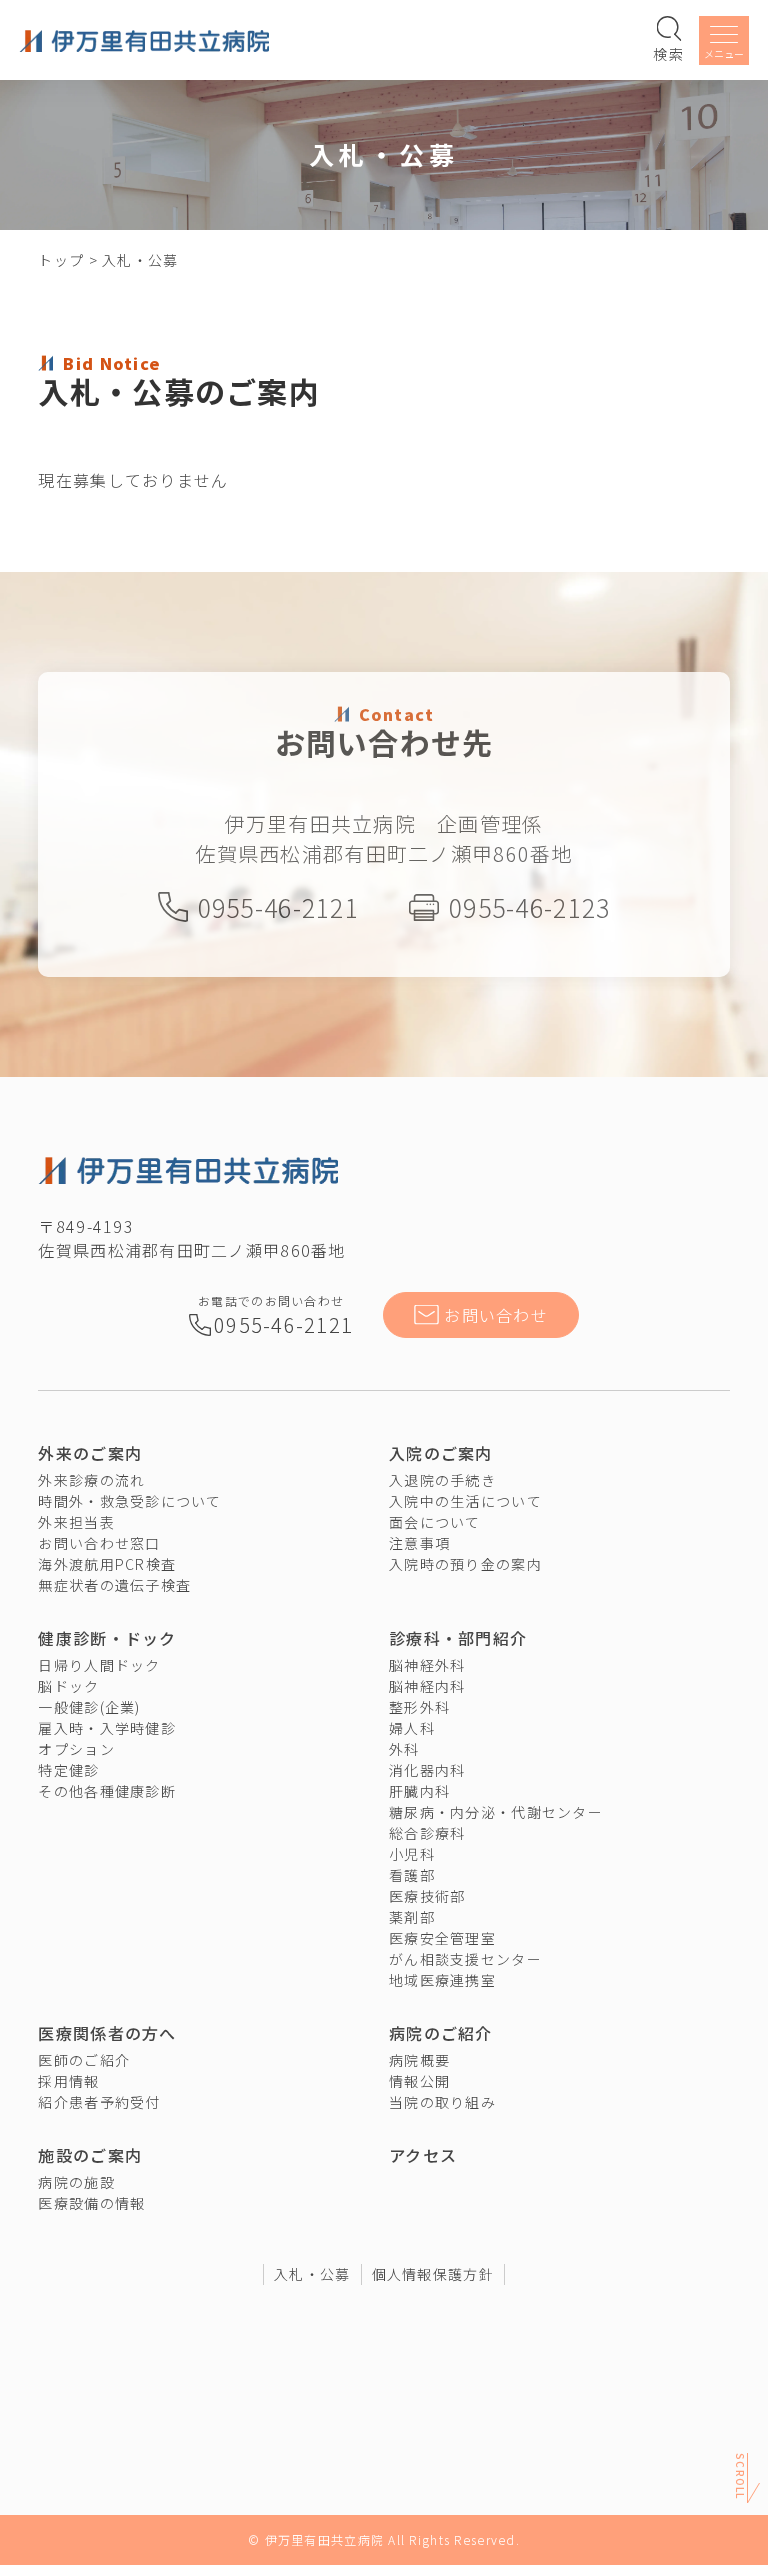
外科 (404, 1749)
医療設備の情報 (91, 2203)
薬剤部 (412, 1917)
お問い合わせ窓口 (99, 1543)
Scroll (740, 2481)
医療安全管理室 (442, 1938)
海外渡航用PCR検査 (107, 1564)
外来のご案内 (90, 1453)
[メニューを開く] (724, 43)
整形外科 (419, 1707)
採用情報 (68, 2081)
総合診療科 (427, 1833)
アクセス (423, 2155)
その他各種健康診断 (107, 1791)
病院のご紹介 (441, 2033)
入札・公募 (312, 2274)
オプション (76, 1749)
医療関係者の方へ (107, 2033)
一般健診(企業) (89, 1707)
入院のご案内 (441, 1453)
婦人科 (412, 1728)
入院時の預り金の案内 (465, 1564)
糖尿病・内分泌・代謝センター (496, 1812)
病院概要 (419, 2060)
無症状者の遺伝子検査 (114, 1585)
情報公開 (419, 2081)
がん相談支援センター (465, 1959)
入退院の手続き (442, 1480)
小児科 (412, 1854)
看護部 (412, 1875)
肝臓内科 (419, 1791)
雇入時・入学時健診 (107, 1728)
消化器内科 (427, 1770)
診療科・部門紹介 (458, 1638)
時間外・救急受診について (129, 1501)
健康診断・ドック (107, 1638)
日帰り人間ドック (99, 1665)
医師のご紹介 (84, 2060)
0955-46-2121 (278, 907)
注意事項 (419, 1543)
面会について (435, 1522)
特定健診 (68, 1770)
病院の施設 (76, 2182)
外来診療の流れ (91, 1480)
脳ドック (68, 1686)
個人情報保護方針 (433, 2274)
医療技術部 (427, 1896)
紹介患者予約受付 (99, 2102)
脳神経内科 (427, 1686)
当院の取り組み (442, 2102)
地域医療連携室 (442, 1980)
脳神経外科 (427, 1665)
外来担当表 (76, 1522)
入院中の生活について (465, 1501)
